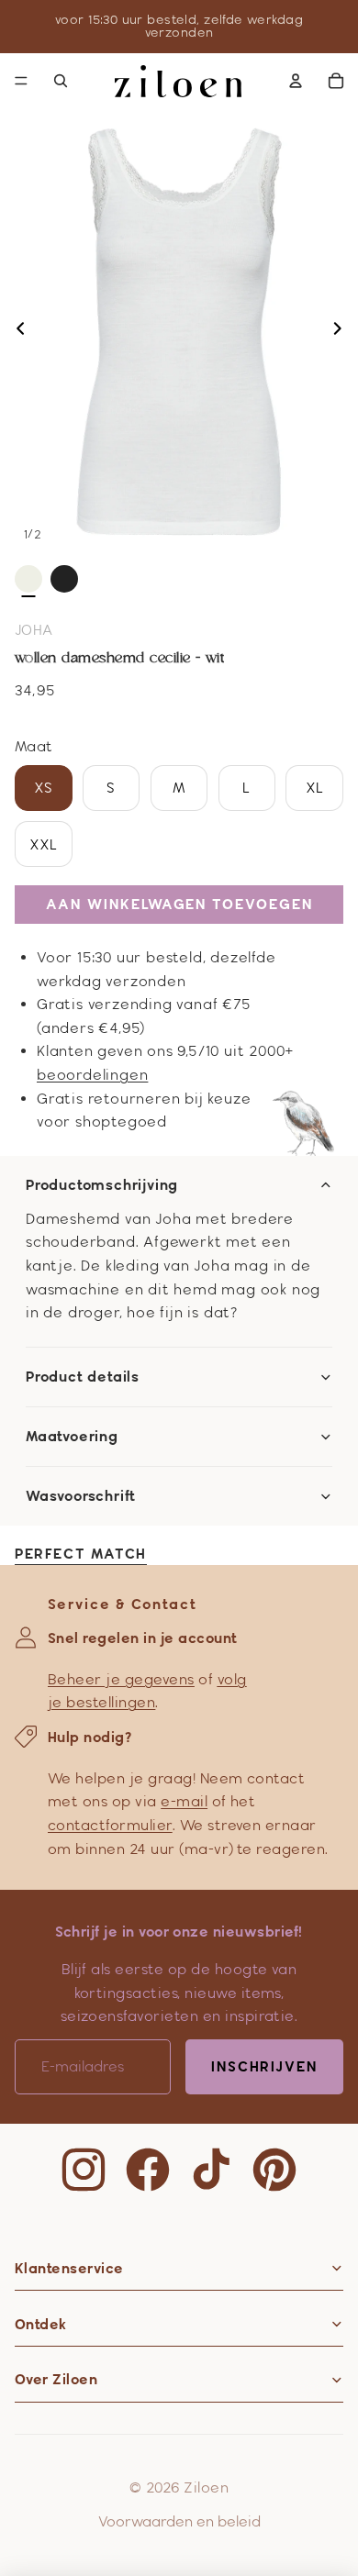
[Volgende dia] (343, 332)
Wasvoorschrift (81, 1496)
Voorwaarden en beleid (179, 2521)
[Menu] (21, 81)
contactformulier (110, 1825)
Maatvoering (72, 1437)
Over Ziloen (56, 2379)
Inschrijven (264, 2066)
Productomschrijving (102, 1185)
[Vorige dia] (15, 332)
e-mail (184, 1801)
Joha (34, 630)
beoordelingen (92, 1075)
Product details (83, 1377)
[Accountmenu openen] (296, 81)
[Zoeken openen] (61, 81)
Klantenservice (69, 2268)
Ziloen (206, 2487)
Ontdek (41, 2324)
